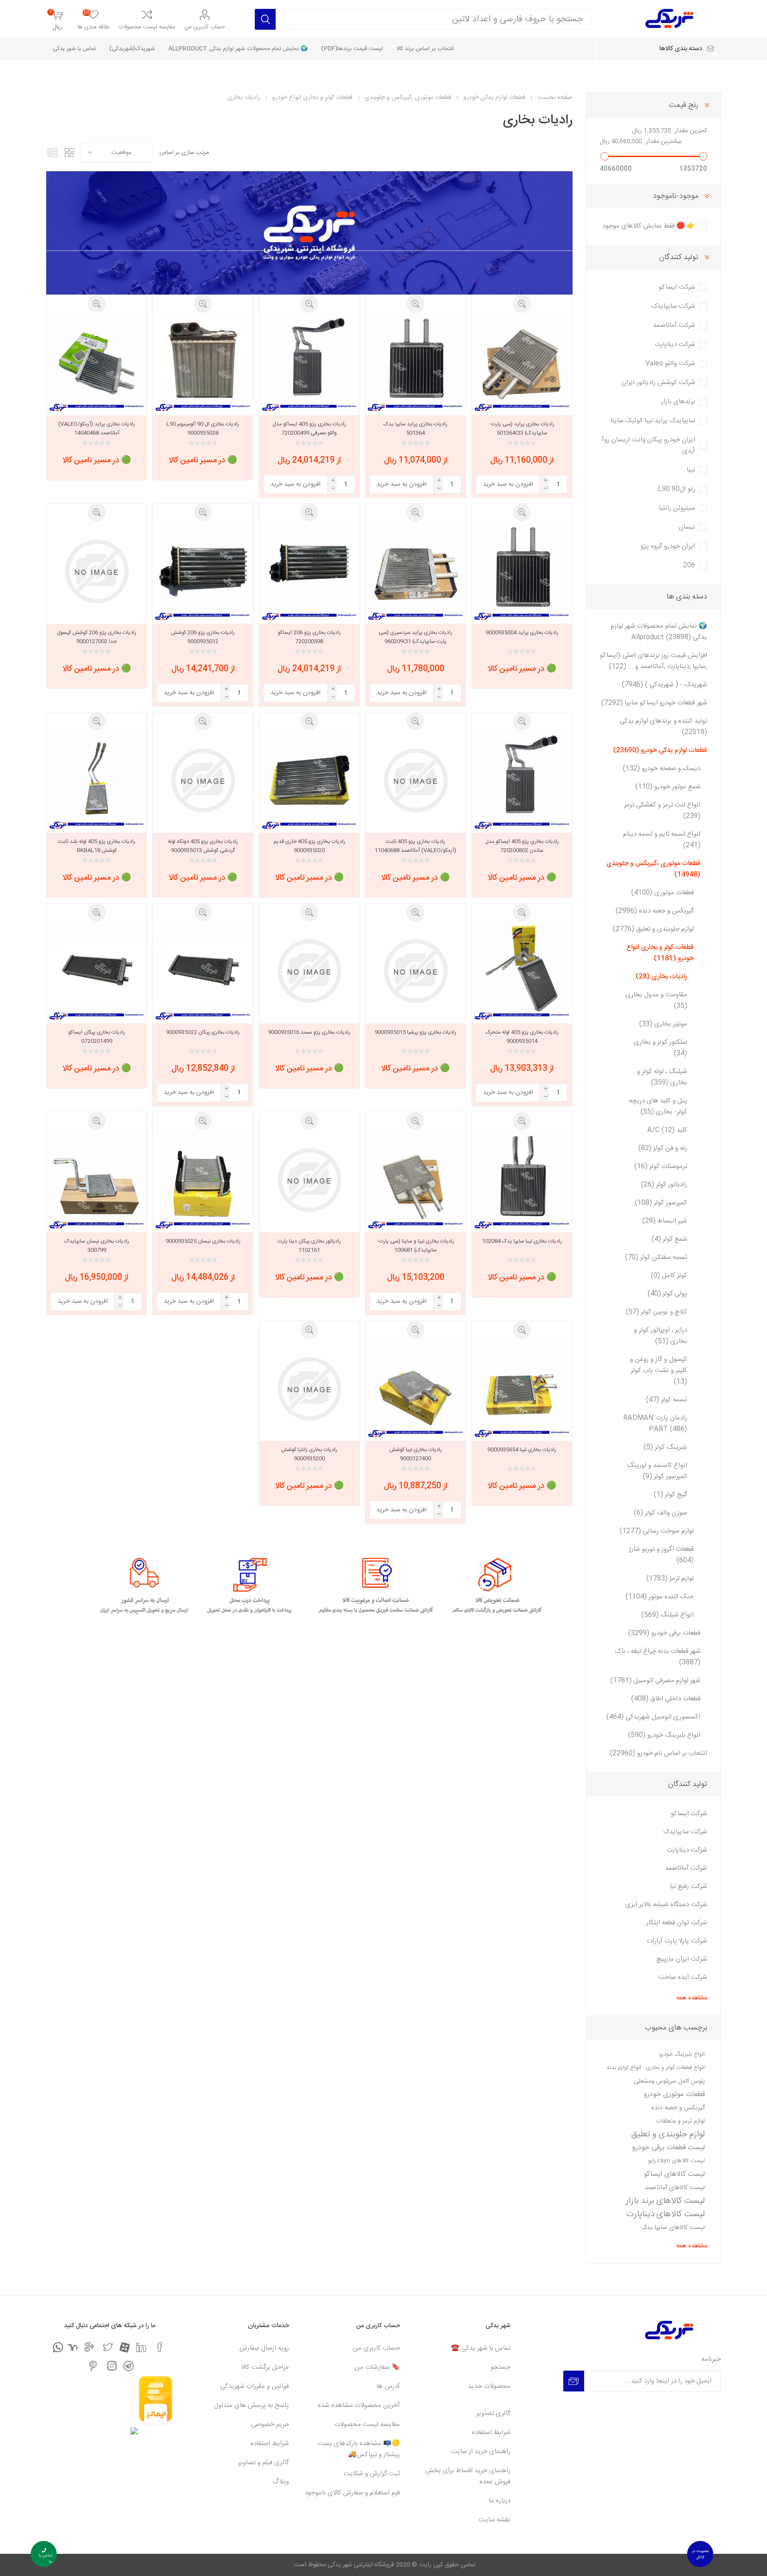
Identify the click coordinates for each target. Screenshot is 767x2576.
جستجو (500, 2367)
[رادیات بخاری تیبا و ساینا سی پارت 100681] (415, 1180)
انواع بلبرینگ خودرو (682, 2055)
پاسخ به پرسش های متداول (251, 2405)
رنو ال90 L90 (676, 489)
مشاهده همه (692, 1998)
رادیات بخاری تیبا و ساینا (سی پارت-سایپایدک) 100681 (416, 1246)
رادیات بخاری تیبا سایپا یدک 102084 (522, 1241)
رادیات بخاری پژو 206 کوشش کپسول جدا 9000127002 (97, 637)
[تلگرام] (128, 2366)
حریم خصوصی (270, 2425)
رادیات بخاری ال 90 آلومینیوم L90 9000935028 (203, 429)
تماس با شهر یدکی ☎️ (481, 2348)
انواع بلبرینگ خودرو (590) (664, 1735)
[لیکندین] (141, 2347)
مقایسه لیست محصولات (147, 27)
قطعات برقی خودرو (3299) (664, 1633)
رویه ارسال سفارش (264, 2348)
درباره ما (500, 2501)
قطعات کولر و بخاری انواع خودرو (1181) (660, 953)
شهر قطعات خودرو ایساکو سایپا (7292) (654, 703)
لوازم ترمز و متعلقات (681, 2121)
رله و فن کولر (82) (663, 1148)
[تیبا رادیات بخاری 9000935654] (522, 1389)
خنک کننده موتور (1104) (660, 1597)
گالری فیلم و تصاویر (263, 2463)
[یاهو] (73, 2347)
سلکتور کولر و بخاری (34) (660, 1048)
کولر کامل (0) (669, 1276)
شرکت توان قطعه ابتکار (677, 1923)
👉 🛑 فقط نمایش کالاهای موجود (649, 226)
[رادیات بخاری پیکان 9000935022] (203, 971)
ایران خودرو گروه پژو (668, 546)
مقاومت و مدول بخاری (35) (656, 1000)
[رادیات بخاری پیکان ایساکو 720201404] (97, 971)
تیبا (691, 470)
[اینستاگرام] (112, 2366)
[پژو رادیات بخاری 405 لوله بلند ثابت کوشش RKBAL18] (97, 780)
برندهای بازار (678, 402)
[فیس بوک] (160, 2347)
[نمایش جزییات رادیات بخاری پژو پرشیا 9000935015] (415, 971)
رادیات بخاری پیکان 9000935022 (203, 1032)
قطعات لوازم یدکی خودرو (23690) (660, 750)
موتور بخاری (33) (663, 1024)
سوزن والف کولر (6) (660, 1513)
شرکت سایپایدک (673, 306)
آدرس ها (388, 2386)
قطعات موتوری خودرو (674, 2094)
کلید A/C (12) (667, 1130)
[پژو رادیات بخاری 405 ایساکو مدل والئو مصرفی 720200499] (309, 363)
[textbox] (434, 19)
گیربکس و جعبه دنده (678, 2108)
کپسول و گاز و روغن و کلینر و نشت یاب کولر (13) (658, 1371)
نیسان (687, 527)
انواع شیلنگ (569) (668, 1615)
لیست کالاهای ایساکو (674, 2174)
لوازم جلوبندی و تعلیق (668, 2135)
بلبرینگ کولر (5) (665, 1447)
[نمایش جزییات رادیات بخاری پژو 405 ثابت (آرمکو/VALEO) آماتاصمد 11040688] (415, 780)
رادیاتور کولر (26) (664, 1185)
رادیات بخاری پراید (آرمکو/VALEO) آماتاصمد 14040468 (97, 429)
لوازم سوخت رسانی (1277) (657, 1531)
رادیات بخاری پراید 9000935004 (522, 633)
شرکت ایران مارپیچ (682, 1959)
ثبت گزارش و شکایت (372, 2474)
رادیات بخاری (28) (661, 977)
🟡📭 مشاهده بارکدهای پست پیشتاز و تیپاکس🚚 (359, 2449)
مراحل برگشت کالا (265, 2367)
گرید (70, 152)
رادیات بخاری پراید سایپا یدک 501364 (415, 429)
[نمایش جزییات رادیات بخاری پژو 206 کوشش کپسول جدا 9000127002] (97, 571)
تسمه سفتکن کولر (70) (656, 1257)
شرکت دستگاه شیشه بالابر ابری (666, 1905)
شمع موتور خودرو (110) (668, 787)
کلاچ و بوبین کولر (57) (656, 1312)
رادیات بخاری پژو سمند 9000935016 (309, 1032)
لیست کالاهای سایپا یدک (673, 2228)
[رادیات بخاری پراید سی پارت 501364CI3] (522, 363)
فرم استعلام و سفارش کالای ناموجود (352, 2493)
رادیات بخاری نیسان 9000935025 (203, 1241)
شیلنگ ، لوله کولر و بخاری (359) (662, 1077)
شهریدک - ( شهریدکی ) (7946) (664, 685)
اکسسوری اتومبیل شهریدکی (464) (653, 1717)
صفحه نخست (555, 98)
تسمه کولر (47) (666, 1400)
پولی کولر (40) (667, 1294)
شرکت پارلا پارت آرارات (677, 1941)
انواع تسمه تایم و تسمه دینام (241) (662, 840)
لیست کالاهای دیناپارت (666, 2214)
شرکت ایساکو (677, 287)
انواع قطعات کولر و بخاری (675, 2068)
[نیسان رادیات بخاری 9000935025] (203, 1180)
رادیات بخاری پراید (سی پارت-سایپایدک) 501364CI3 (522, 429)
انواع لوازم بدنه (624, 2068)
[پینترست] (93, 2366)
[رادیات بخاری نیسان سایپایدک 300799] (97, 1180)
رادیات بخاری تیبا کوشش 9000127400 (416, 1454)
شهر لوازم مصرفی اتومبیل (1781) (655, 1681)
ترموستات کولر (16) (661, 1166)
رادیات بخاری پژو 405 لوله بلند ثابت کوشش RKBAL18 (97, 846)
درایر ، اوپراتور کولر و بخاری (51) (660, 1336)
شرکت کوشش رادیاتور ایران (658, 383)
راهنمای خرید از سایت (481, 2452)
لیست (53, 152)
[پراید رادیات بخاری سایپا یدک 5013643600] (415, 363)
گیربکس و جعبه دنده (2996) (655, 911)
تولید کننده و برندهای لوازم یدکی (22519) (663, 727)
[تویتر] (108, 2347)
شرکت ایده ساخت (683, 1977)
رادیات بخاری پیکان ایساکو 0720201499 (97, 1037)
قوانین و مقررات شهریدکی (255, 2386)
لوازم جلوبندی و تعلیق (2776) (653, 929)
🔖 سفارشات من (377, 2367)
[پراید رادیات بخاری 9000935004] (522, 571)
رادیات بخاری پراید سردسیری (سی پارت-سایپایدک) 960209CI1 (415, 637)
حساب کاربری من (205, 27)
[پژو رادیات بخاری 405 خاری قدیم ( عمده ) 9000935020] (309, 780)
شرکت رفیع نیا (688, 1886)
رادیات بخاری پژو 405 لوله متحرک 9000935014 (522, 1037)
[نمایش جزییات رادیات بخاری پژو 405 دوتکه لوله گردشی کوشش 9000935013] (203, 780)
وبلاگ (281, 2482)
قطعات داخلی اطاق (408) (666, 1699)
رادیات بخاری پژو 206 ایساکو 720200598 (309, 637)
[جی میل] (89, 2347)
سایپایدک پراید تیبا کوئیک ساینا (653, 421)
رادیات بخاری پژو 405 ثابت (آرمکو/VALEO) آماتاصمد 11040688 (415, 846)
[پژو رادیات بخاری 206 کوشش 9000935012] (203, 571)
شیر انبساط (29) (665, 1221)
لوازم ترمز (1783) (670, 1579)
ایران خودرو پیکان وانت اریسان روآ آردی (648, 445)
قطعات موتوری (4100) (662, 893)
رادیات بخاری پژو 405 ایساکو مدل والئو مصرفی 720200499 (309, 429)
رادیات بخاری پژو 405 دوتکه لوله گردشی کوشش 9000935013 (203, 846)
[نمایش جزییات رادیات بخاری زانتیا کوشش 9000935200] (309, 1389)
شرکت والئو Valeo (670, 364)
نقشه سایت (495, 2520)
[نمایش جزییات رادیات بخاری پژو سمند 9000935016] (309, 971)
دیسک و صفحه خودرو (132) (662, 769)
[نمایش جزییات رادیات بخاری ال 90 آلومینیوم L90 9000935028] (203, 363)
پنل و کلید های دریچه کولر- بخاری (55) (658, 1106)
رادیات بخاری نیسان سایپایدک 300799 (97, 1246)
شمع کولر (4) (669, 1239)
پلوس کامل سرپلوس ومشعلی (669, 2081)
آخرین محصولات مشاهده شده (359, 2405)
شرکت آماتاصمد (674, 325)
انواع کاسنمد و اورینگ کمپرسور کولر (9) (657, 1471)
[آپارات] (125, 2347)
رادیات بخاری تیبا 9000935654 (522, 1450)
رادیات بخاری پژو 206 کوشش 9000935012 (203, 637)
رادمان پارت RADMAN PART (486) (655, 1424)
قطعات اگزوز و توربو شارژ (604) (661, 1555)
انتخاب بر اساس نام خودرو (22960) (658, 1753)
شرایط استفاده (491, 2432)
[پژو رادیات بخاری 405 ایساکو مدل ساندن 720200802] (522, 780)
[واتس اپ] (58, 2347)
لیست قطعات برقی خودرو (668, 2148)
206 (689, 565)
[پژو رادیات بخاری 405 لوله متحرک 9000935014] (522, 971)
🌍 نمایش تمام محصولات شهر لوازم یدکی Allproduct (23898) (659, 632)
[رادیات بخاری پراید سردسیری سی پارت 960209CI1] (415, 571)
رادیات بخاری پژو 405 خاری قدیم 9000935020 (309, 846)
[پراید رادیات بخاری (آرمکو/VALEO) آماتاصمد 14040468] (97, 363)
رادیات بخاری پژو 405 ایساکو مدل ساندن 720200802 (522, 846)
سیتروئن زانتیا (677, 508)
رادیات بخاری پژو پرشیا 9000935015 (415, 1032)
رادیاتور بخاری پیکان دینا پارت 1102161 (309, 1246)
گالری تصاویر (493, 2413)
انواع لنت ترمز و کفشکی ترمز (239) (662, 810)
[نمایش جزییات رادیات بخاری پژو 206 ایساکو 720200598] (309, 571)
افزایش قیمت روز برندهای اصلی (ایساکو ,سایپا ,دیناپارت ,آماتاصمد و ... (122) (653, 661)
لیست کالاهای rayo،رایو (676, 2161)
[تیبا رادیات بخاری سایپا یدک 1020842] (522, 1180)
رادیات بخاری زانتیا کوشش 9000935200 (309, 1454)
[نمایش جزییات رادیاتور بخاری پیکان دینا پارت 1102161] (309, 1180)
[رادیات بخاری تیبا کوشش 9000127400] (415, 1389)
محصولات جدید (489, 2386)
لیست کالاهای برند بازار (665, 2201)
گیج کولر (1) (670, 1495)
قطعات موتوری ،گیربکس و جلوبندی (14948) (653, 869)
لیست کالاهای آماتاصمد (675, 2188)
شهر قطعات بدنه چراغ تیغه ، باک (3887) (658, 1657)
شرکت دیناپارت (675, 344)
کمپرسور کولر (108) (661, 1203)
